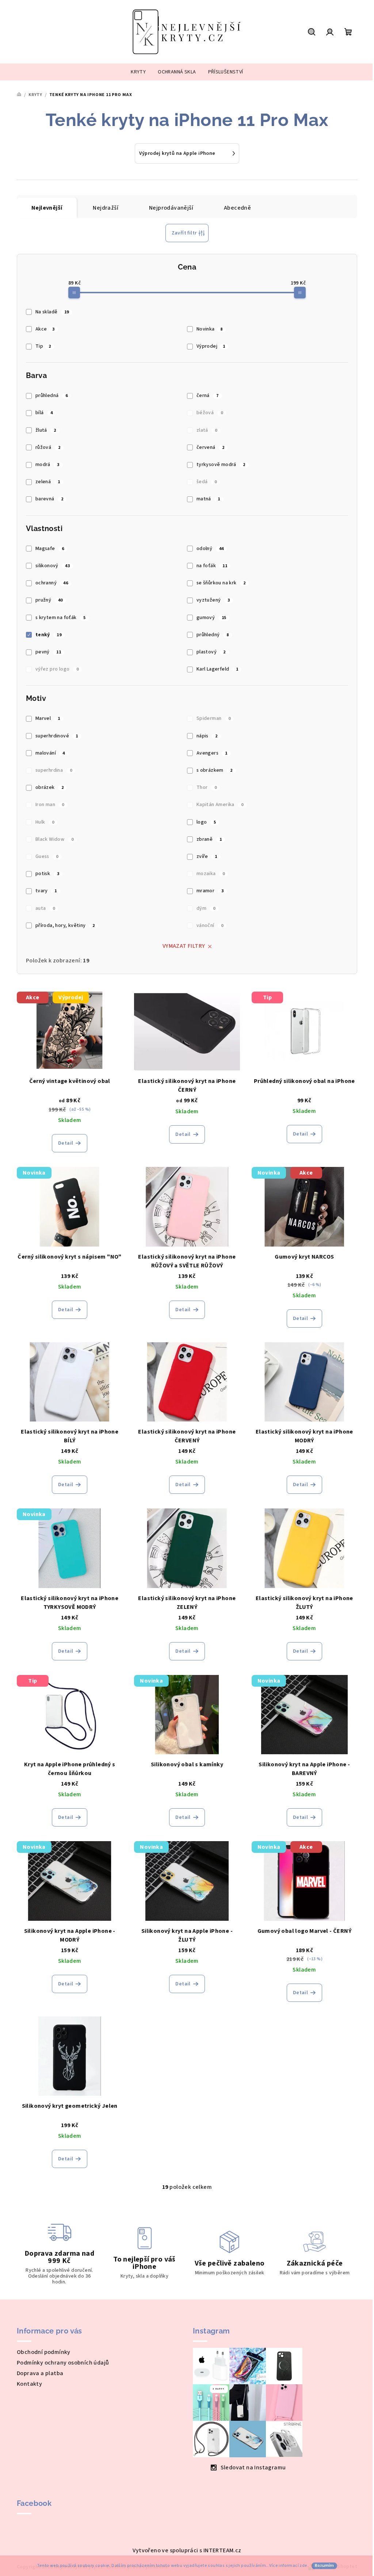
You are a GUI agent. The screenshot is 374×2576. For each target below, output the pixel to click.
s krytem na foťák (61, 618)
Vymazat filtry (184, 946)
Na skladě (52, 312)
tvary (46, 891)
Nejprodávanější (171, 208)
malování (50, 753)
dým (206, 908)
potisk (47, 874)
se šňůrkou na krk (221, 583)
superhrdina (54, 770)
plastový (211, 652)
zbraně (209, 839)
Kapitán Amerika (220, 805)
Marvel (48, 718)
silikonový (53, 566)
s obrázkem (215, 770)
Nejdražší (106, 208)
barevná (49, 499)
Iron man (50, 805)
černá (208, 396)
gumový (211, 618)
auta (45, 908)
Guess (47, 856)
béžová (210, 413)
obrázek (50, 787)
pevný (48, 652)
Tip (43, 346)
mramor (210, 891)
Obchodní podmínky (44, 2352)
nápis (207, 736)
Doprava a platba (40, 2373)
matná (208, 499)
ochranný (52, 583)
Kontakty (29, 2384)
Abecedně (237, 208)
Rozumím (324, 2566)
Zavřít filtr (184, 233)
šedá (207, 482)
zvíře (207, 856)
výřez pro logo (57, 669)
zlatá (207, 430)
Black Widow (54, 839)
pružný (49, 600)
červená (211, 447)
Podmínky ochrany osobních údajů (63, 2363)
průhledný (213, 635)
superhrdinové (57, 736)
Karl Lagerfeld (217, 669)
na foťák (212, 566)
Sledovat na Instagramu (253, 2468)
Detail (66, 1143)
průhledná (51, 396)
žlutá (46, 430)
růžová (48, 447)
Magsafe (50, 549)
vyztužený (213, 600)
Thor (207, 787)
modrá (47, 465)
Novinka (209, 329)
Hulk (45, 822)
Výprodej (211, 346)
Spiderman (213, 718)
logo (206, 822)
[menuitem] (138, 72)
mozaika (211, 874)
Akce (45, 329)
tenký (48, 635)
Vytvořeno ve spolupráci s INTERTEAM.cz (187, 2550)
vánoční (210, 926)
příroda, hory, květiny (65, 926)
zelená (48, 482)
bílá (44, 413)
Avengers (212, 753)
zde (303, 2566)
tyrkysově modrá (221, 465)
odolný (210, 549)
